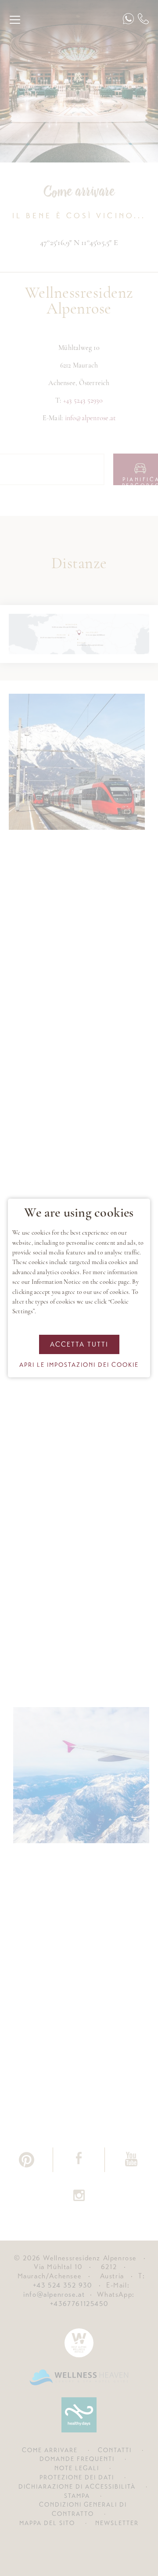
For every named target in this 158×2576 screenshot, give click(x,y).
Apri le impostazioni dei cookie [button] (79, 1365)
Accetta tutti (79, 1344)
